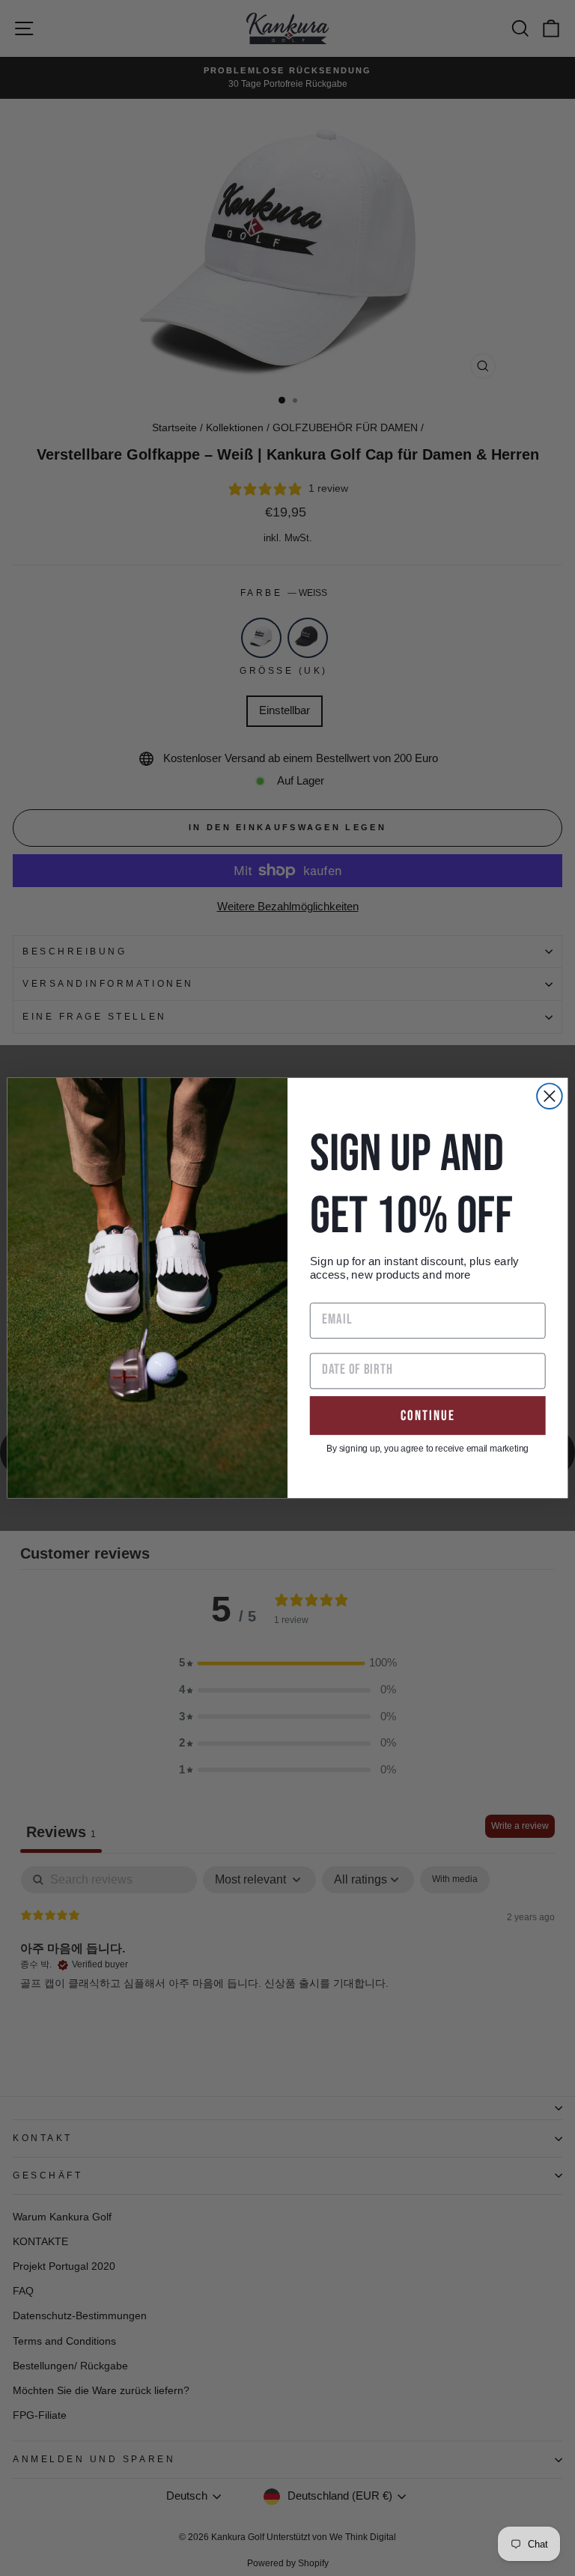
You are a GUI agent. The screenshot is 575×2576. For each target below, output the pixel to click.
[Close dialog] (550, 1096)
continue (428, 1415)
